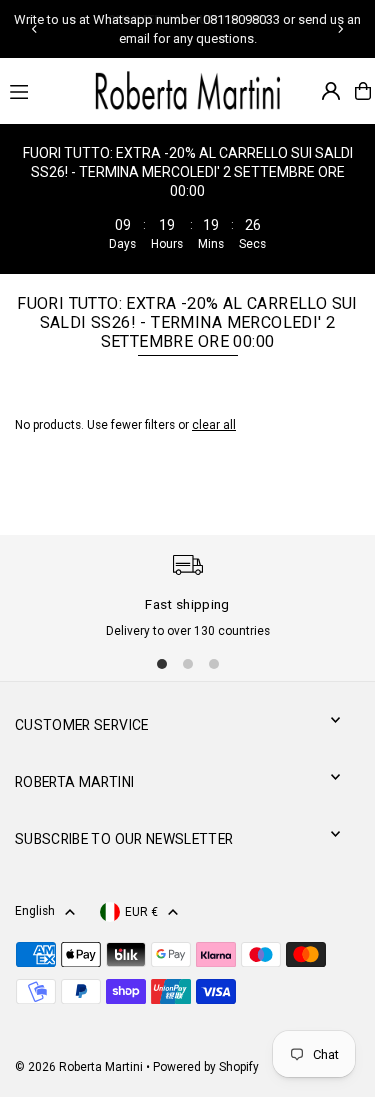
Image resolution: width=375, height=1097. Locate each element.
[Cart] (363, 91)
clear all (214, 425)
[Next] (340, 29)
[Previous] (35, 29)
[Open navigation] (40, 90)
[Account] (331, 91)
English (35, 911)
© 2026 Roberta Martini (80, 1067)
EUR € (141, 912)
